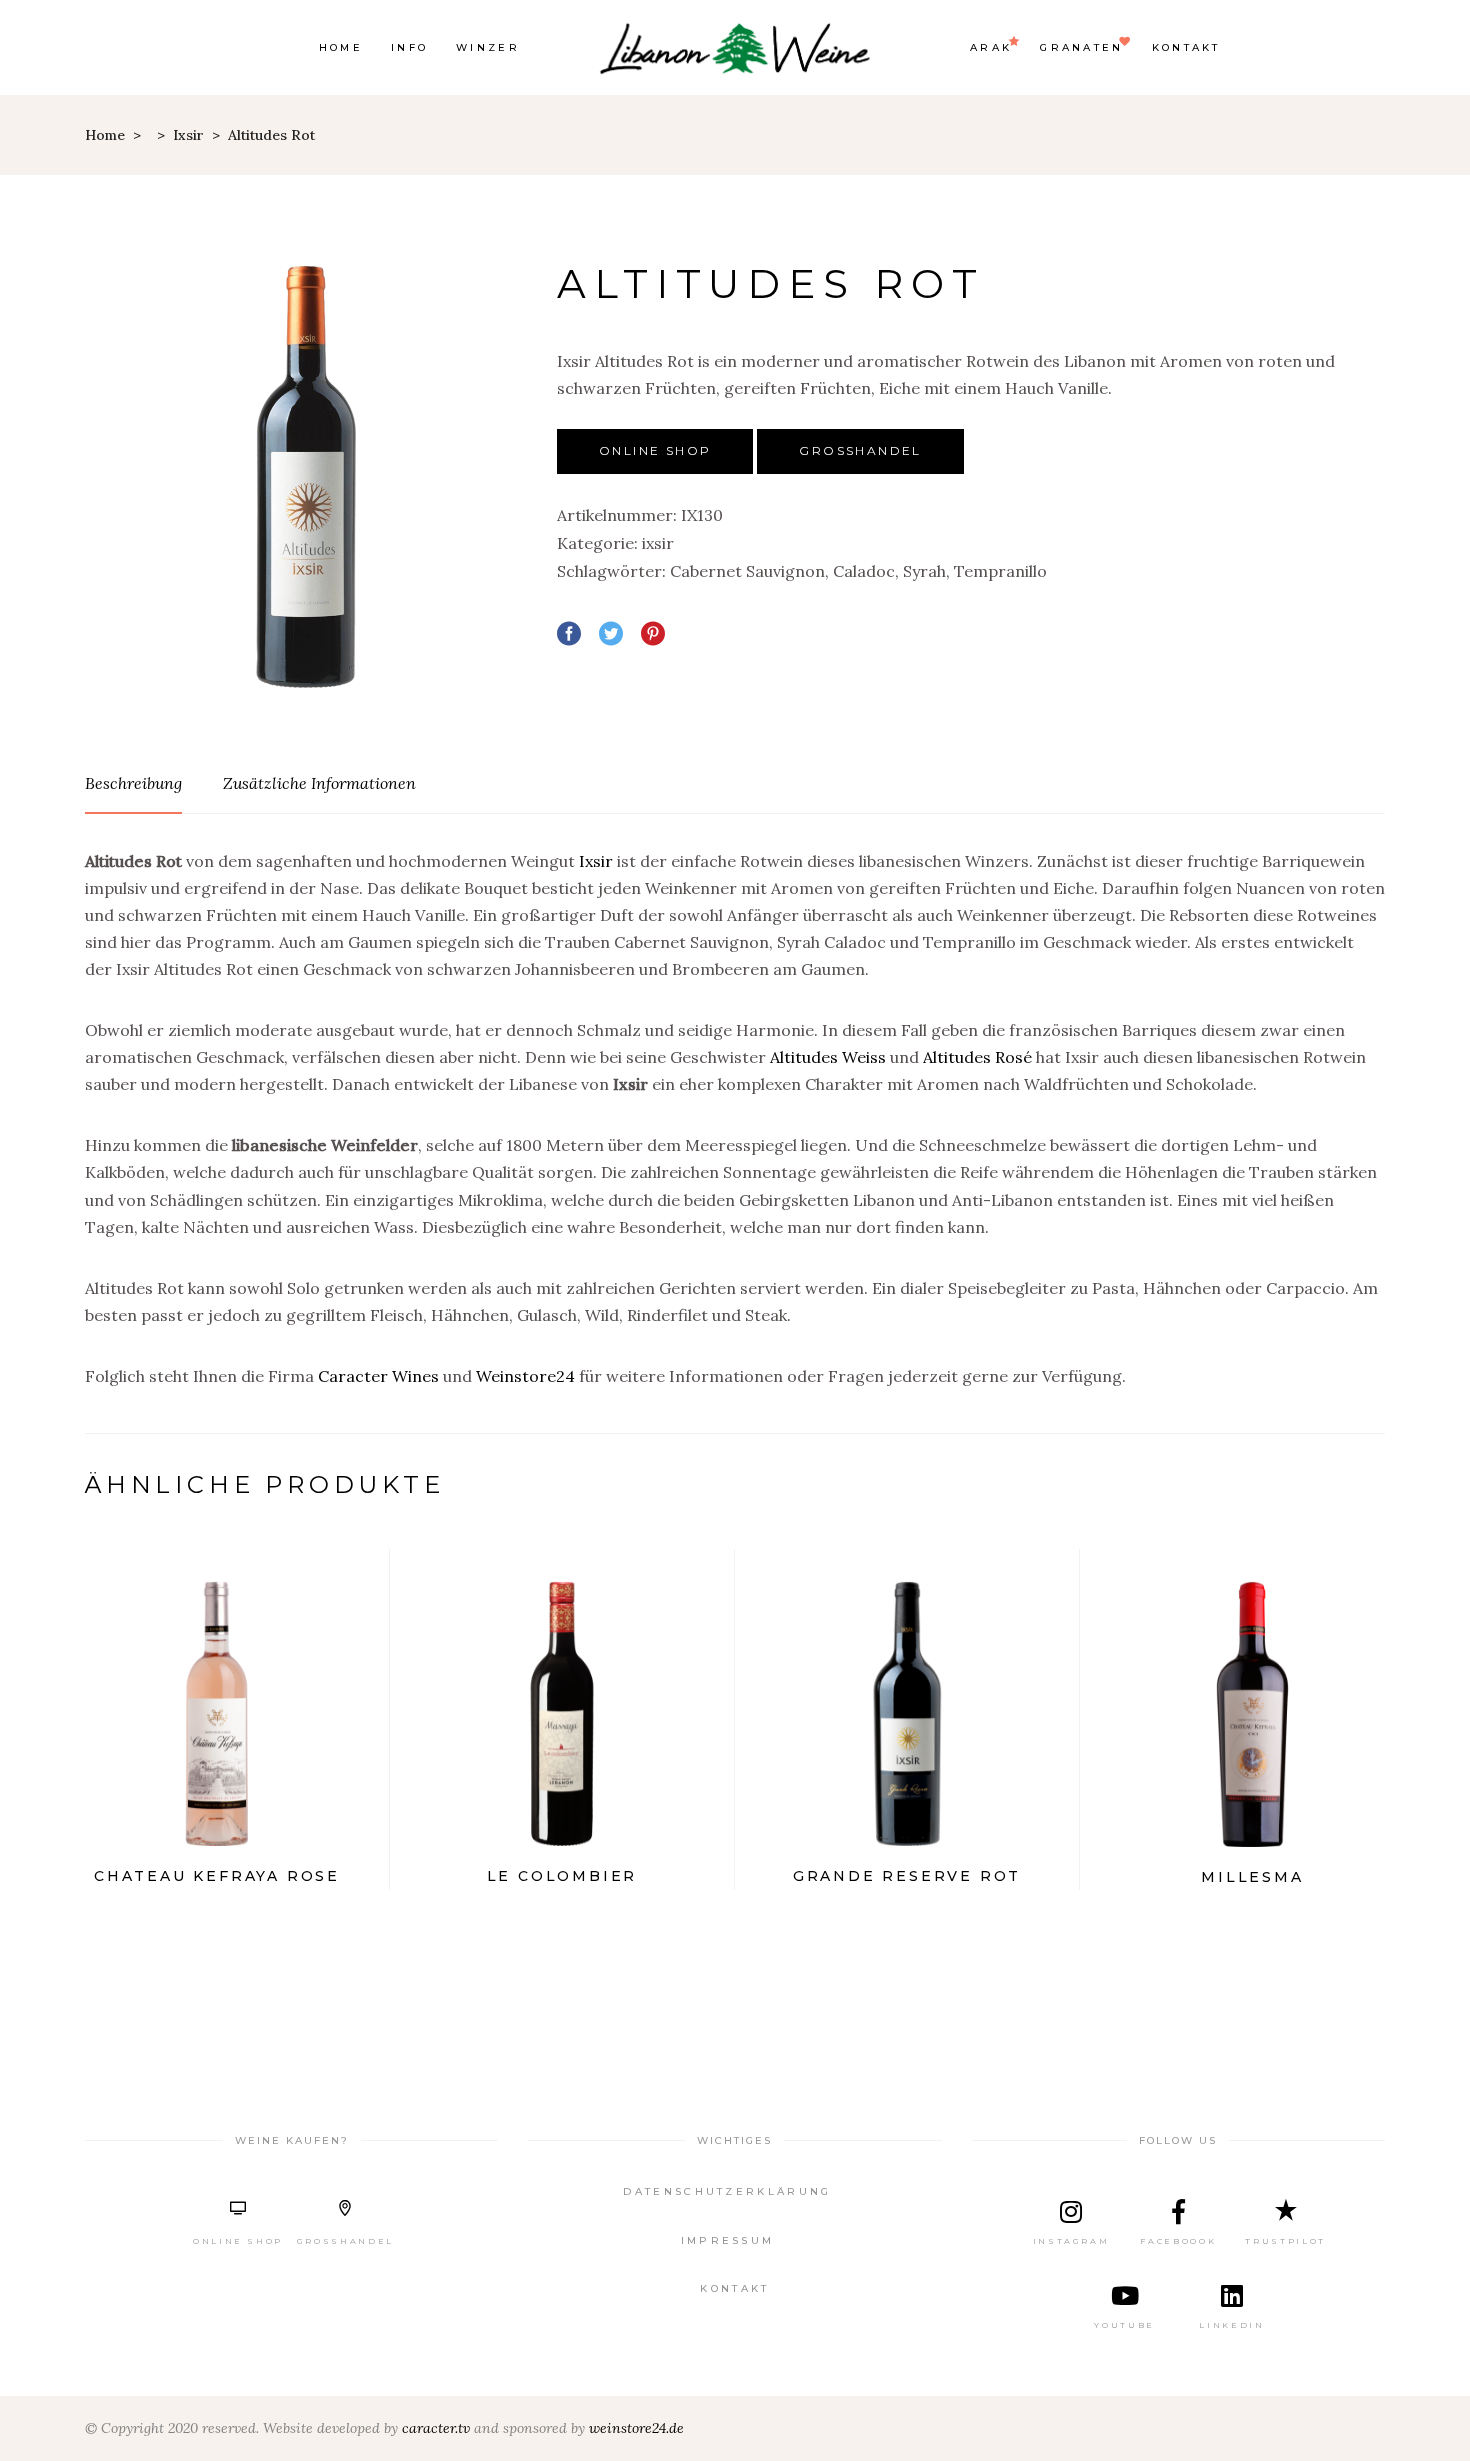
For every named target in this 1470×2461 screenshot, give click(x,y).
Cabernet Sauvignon (747, 571)
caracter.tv (436, 2428)
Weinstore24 (525, 1376)
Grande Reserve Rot (907, 1876)
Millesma (1252, 1877)
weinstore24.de (636, 2428)
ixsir (188, 135)
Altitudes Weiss (828, 1057)
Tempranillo (1000, 571)
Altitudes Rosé (977, 1057)
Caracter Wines (378, 1376)
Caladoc (864, 571)
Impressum (728, 2240)
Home (105, 135)
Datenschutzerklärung (727, 2191)
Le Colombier (562, 1876)
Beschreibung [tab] (133, 783)
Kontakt (734, 2288)
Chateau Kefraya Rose (217, 1876)
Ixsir (596, 861)
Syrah (924, 571)
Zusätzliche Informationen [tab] (319, 783)
